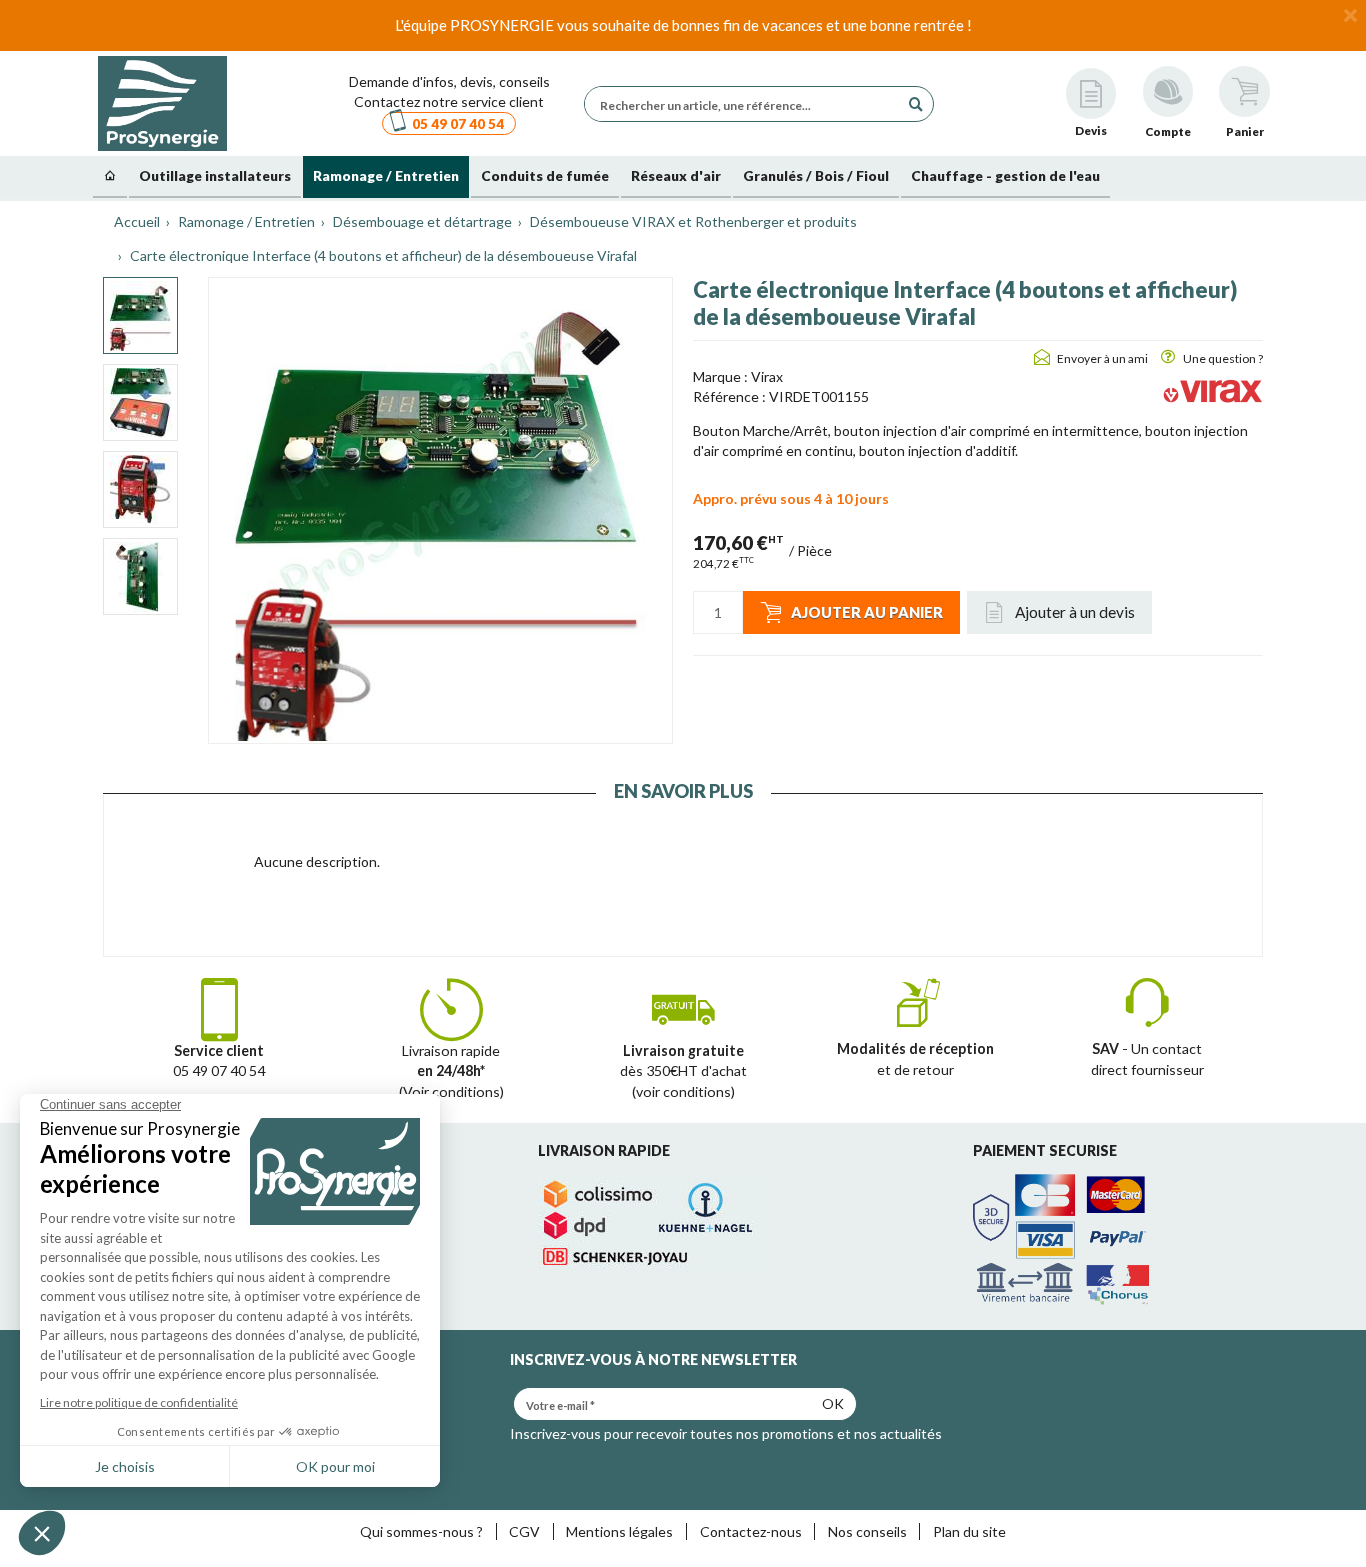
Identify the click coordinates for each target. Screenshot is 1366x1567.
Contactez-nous (751, 1531)
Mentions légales (619, 1531)
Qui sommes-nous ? (421, 1531)
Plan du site (969, 1531)
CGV (524, 1531)
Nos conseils (867, 1531)
